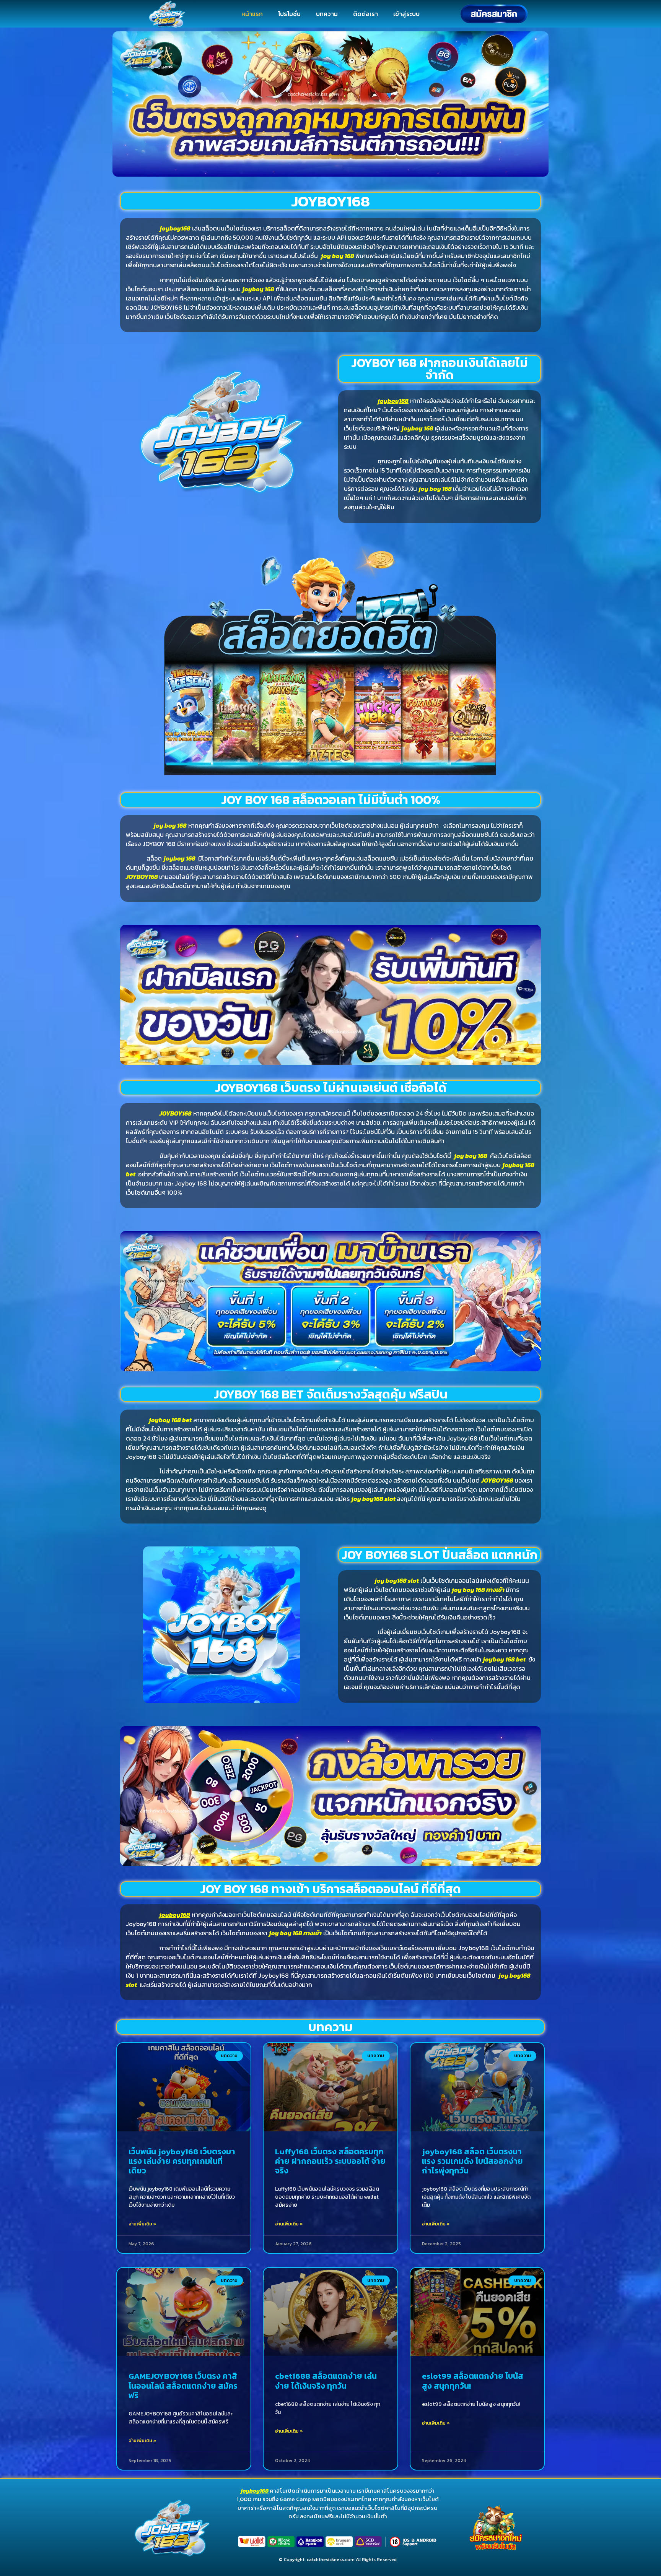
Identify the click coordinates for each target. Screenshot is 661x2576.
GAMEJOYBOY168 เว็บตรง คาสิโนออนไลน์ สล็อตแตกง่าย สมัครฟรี (183, 2385)
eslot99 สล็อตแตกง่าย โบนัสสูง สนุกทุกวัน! (473, 2381)
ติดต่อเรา (366, 14)
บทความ (327, 14)
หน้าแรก (252, 14)
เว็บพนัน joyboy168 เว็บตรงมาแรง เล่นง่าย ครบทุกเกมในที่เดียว (182, 2161)
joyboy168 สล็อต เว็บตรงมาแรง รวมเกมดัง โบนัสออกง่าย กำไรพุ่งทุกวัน (472, 2161)
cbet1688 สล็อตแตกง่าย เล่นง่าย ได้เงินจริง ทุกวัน (326, 2381)
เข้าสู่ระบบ (406, 14)
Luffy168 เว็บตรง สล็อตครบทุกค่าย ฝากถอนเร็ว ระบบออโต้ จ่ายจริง (330, 2161)
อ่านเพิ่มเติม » (142, 2224)
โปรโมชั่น (289, 14)
